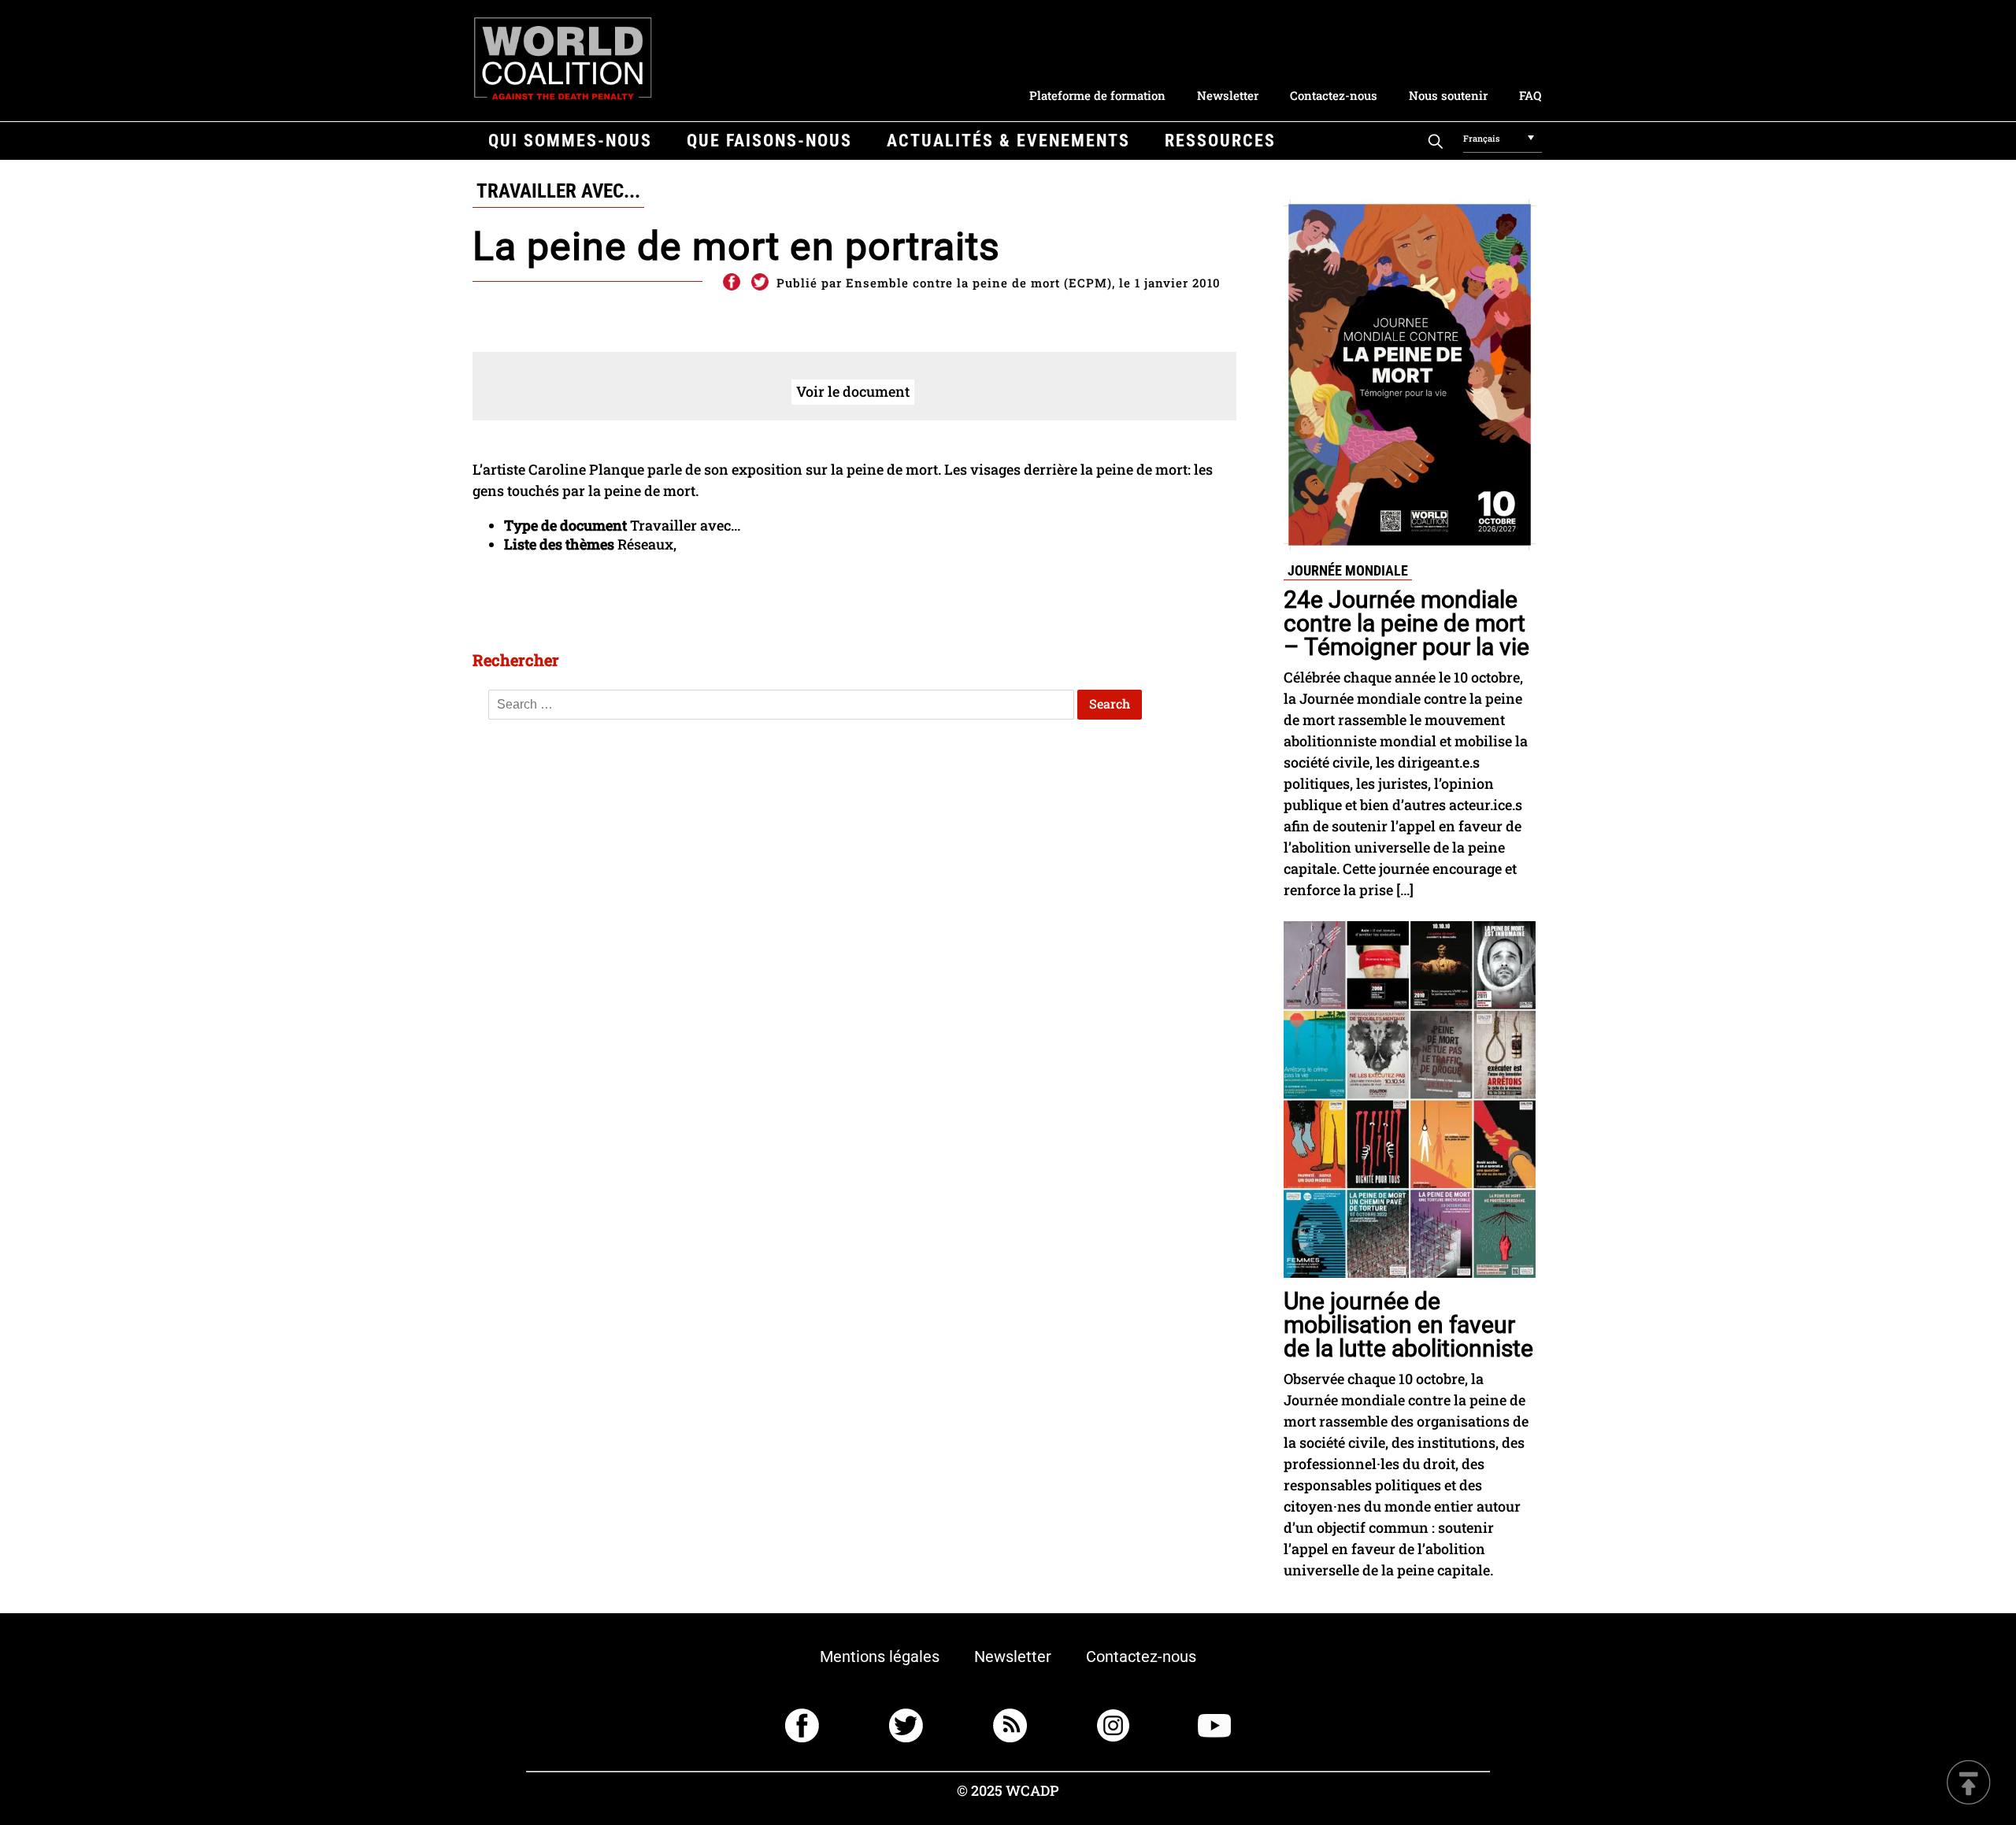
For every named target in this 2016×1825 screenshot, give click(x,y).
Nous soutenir (1448, 95)
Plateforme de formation (1097, 95)
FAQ (1530, 95)
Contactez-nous (1334, 95)
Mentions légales (880, 1657)
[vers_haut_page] (1969, 1784)
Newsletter (1228, 95)
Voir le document (853, 391)
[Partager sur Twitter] (760, 283)
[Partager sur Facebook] (731, 283)
